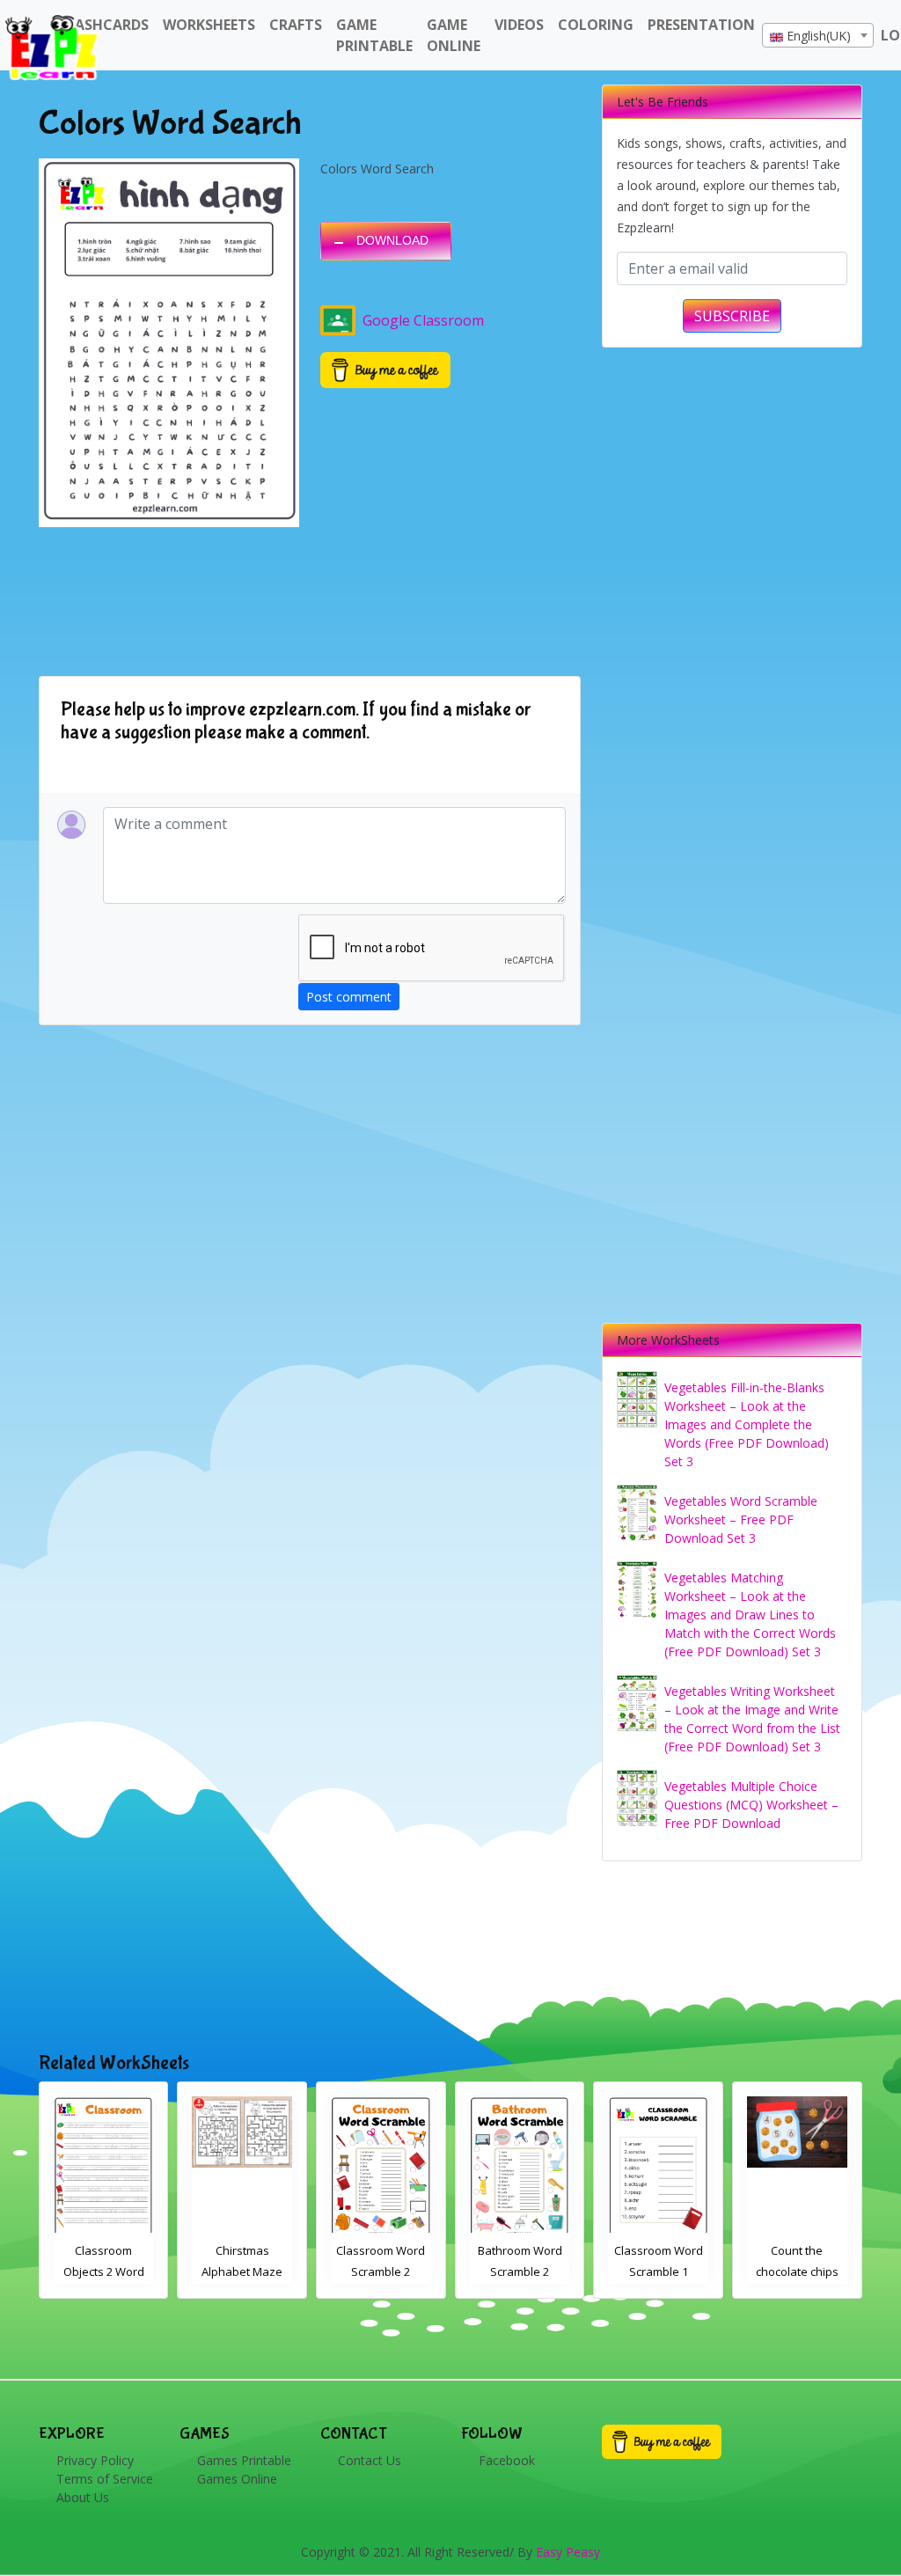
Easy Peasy (568, 2552)
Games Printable (244, 2460)
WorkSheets (209, 25)
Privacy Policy (95, 2460)
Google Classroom (423, 320)
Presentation (701, 25)
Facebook (507, 2460)
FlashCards (104, 25)
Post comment (349, 997)
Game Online (454, 35)
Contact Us (370, 2460)
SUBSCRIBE (732, 316)
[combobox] (818, 35)
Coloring (596, 25)
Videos (519, 25)
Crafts (296, 25)
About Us (83, 2497)
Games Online (237, 2479)
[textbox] (818, 36)
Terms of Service (105, 2479)
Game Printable (374, 35)
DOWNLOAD (392, 240)
